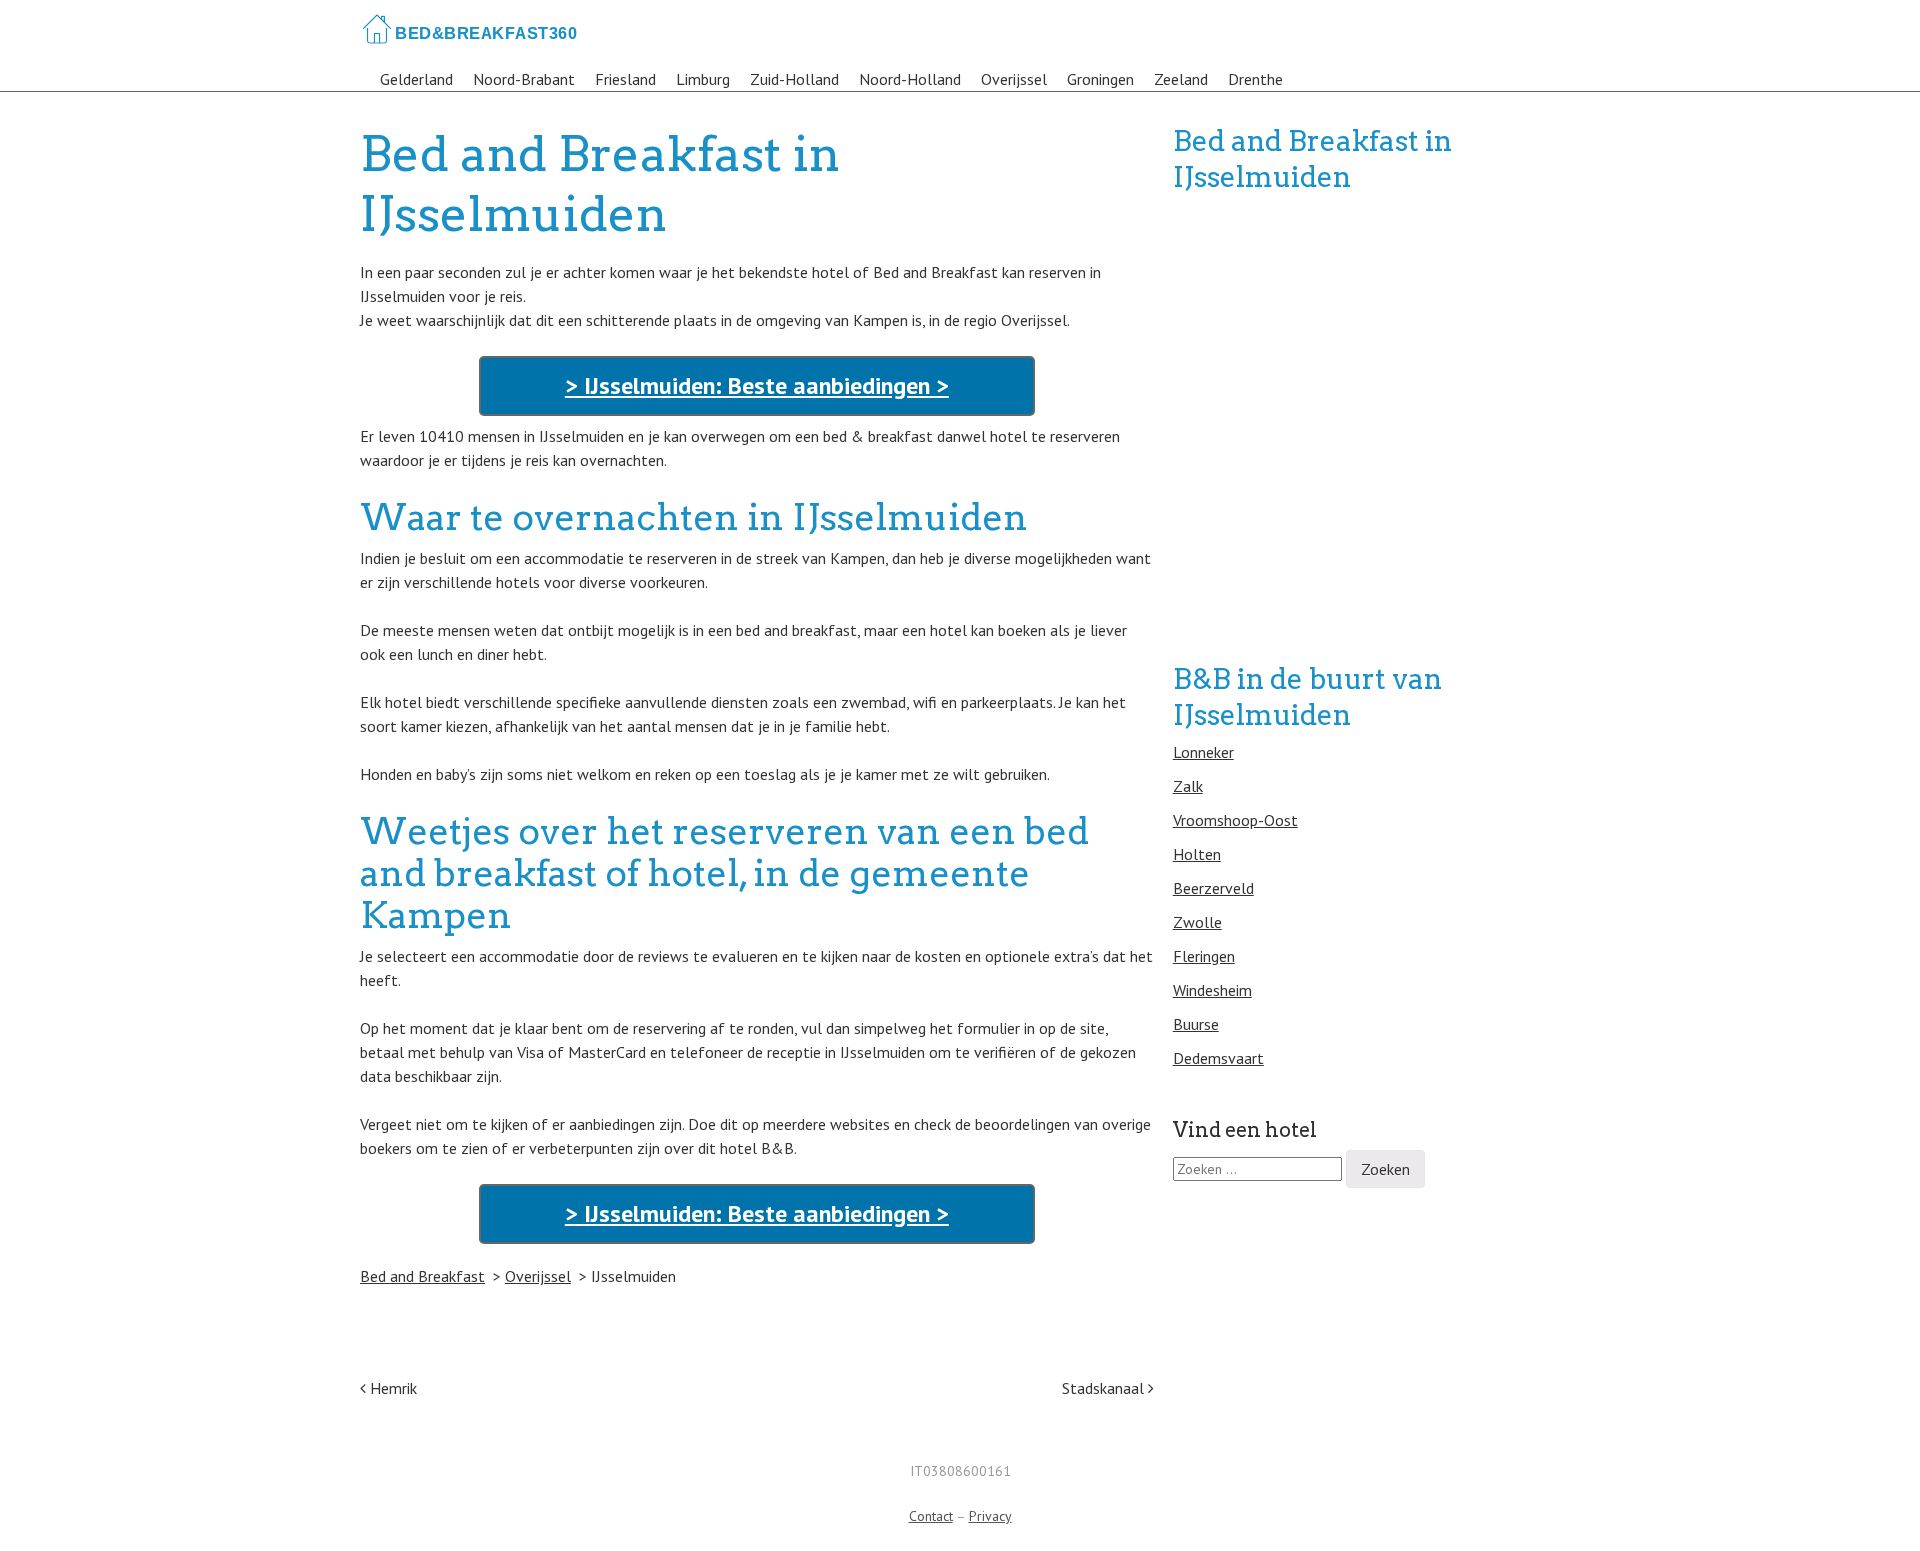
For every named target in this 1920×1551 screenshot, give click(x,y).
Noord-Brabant (524, 79)
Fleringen (1204, 956)
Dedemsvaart (1218, 1058)
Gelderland (416, 79)
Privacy (990, 1516)
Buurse (1196, 1024)
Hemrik (393, 1388)
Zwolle (1197, 922)
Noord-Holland (910, 79)
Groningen (1100, 79)
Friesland (625, 79)
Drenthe (1255, 79)
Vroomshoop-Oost (1235, 820)
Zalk (1188, 786)
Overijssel (1014, 79)
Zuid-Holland (794, 79)
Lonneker (1203, 752)
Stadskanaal (1105, 1388)
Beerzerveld (1213, 888)
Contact (931, 1516)
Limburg (703, 79)
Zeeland (1181, 79)
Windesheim (1212, 990)
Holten (1197, 854)
